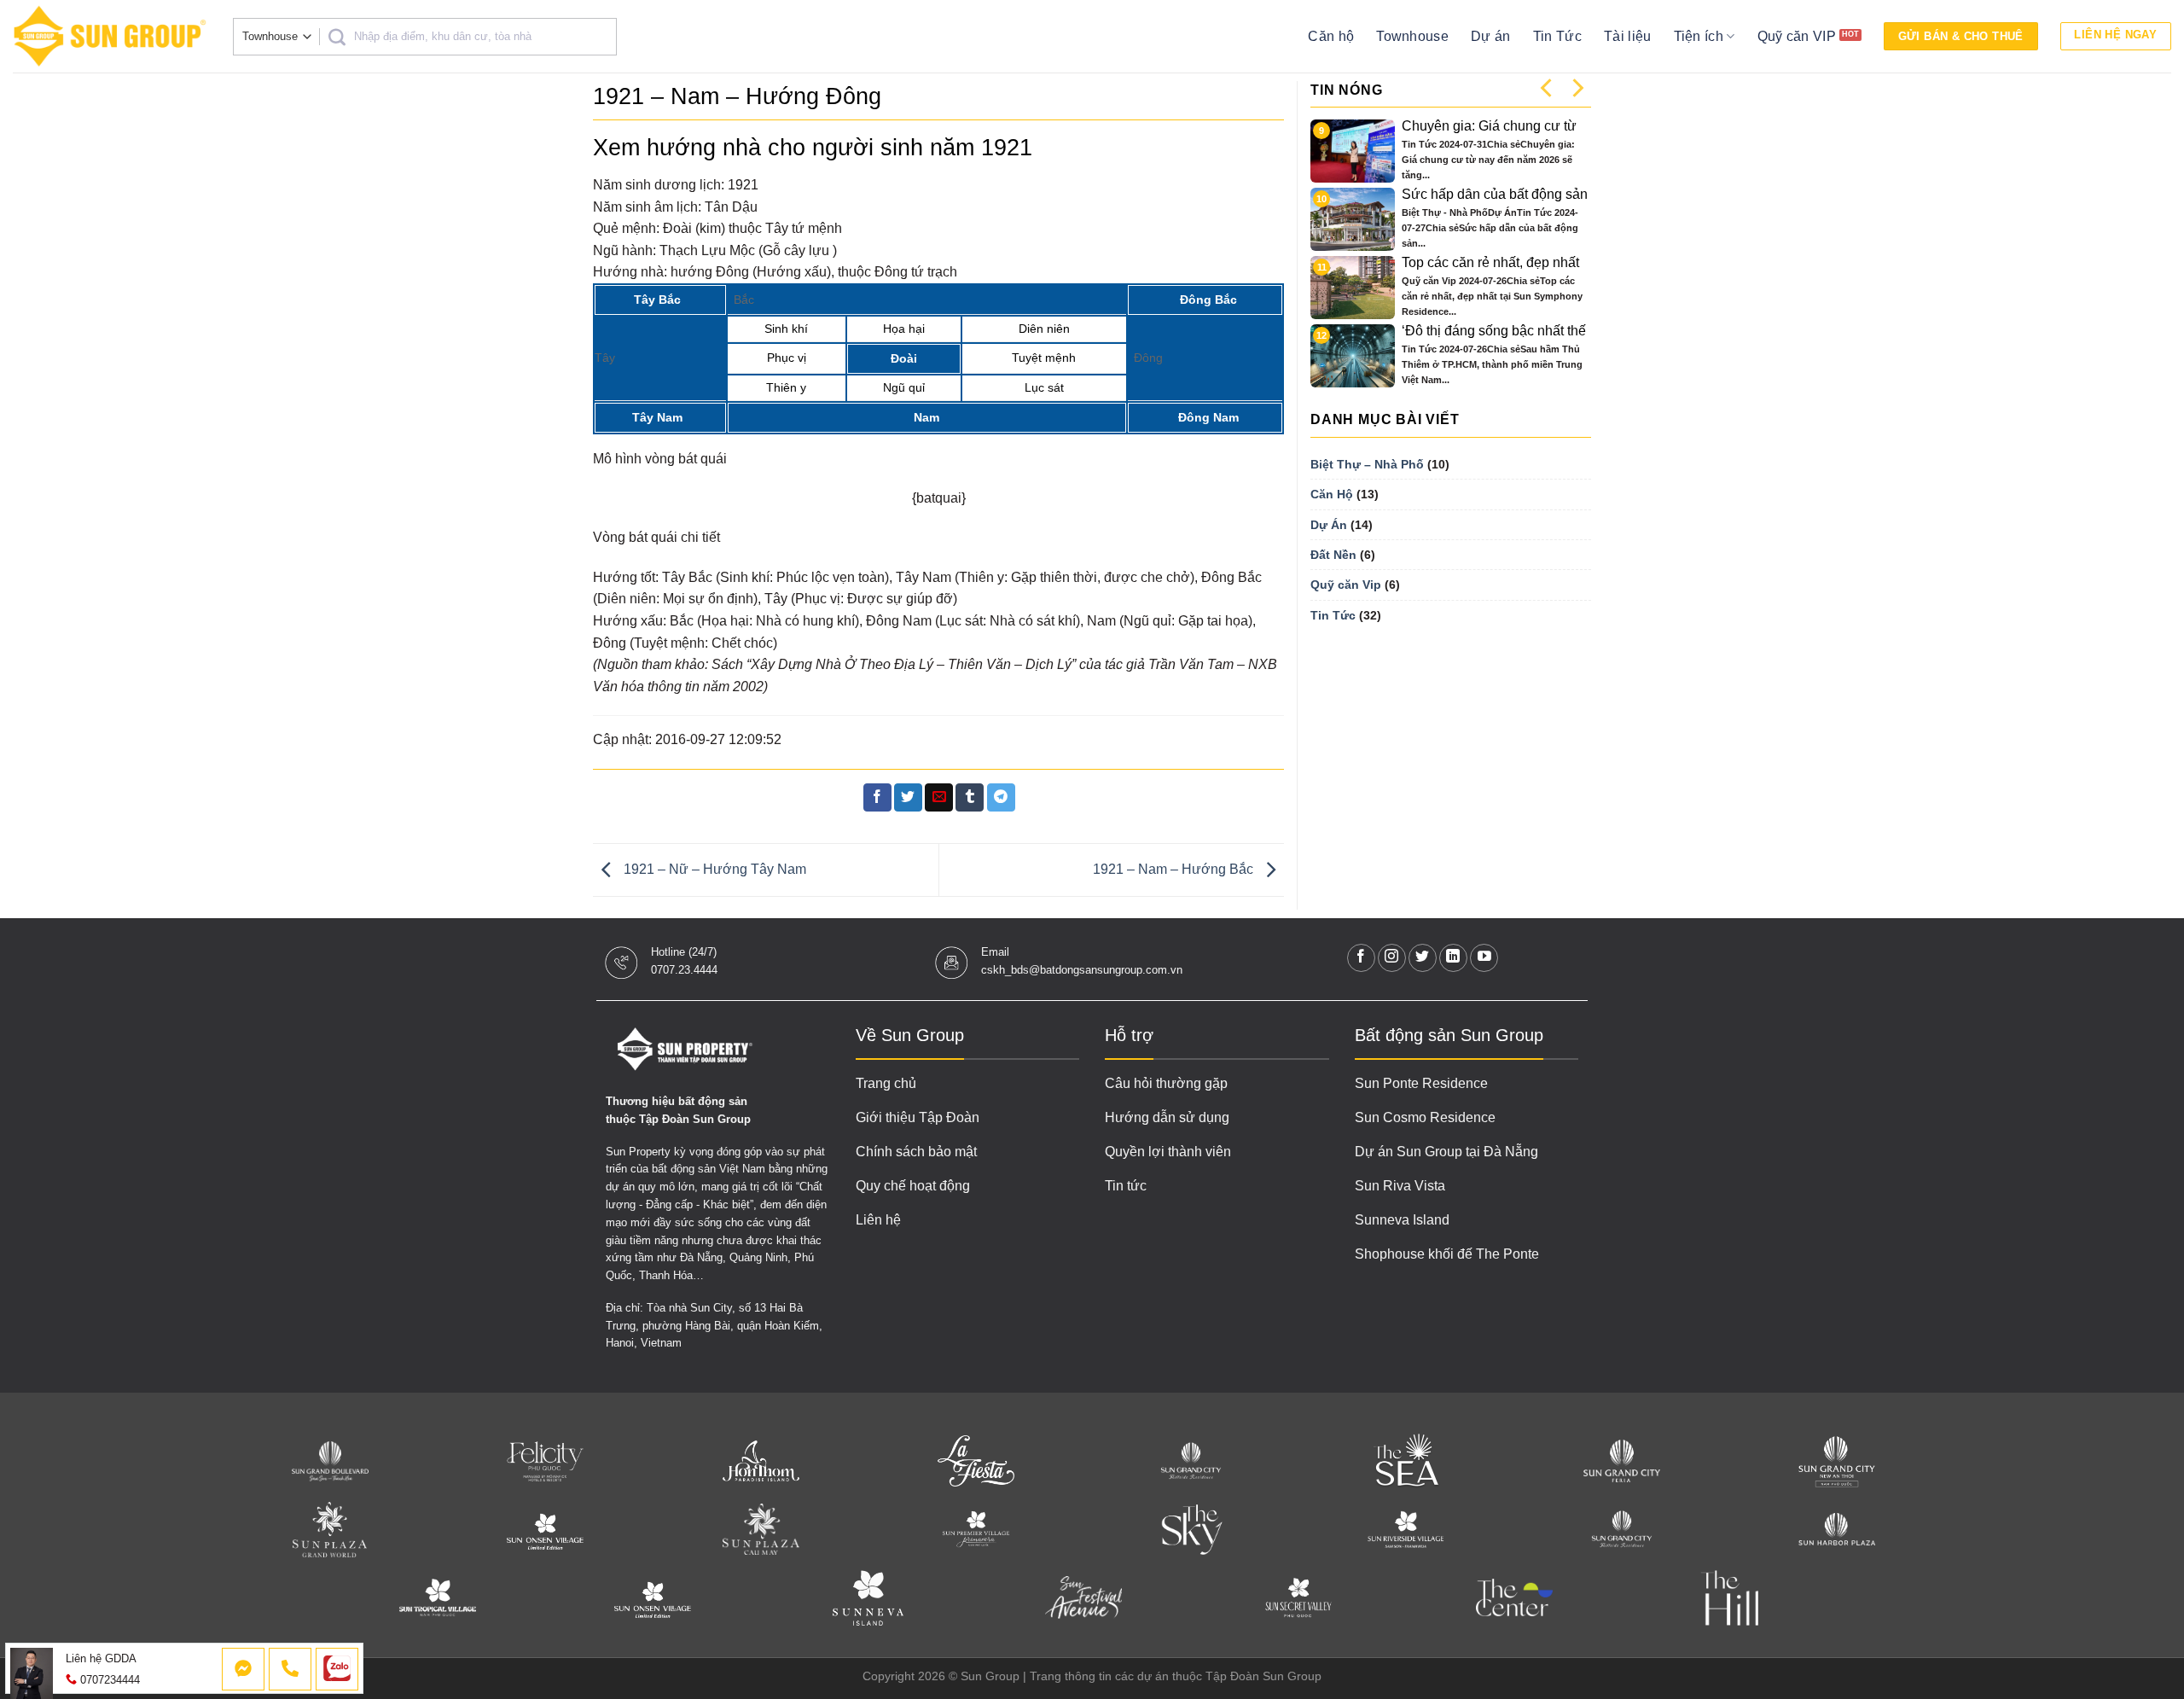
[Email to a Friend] (939, 798)
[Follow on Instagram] (1392, 958)
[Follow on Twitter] (1423, 958)
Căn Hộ (1332, 494)
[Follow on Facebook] (1361, 958)
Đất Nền (1333, 555)
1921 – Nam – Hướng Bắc (1175, 869)
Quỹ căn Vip (1346, 585)
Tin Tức (1557, 36)
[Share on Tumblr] (970, 798)
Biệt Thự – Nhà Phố (1367, 464)
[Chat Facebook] (243, 1669)
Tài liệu (1628, 36)
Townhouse (1412, 36)
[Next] (1577, 87)
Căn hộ (1331, 36)
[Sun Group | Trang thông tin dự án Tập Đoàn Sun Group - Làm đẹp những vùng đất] (110, 36)
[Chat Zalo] (337, 1669)
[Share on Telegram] (1001, 798)
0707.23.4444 (684, 970)
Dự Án (1329, 525)
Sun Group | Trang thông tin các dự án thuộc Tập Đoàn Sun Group (1141, 1676)
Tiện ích (1699, 36)
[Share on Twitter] (908, 798)
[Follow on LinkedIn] (1453, 958)
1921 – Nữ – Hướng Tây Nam (713, 869)
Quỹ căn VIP (1797, 36)
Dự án (1491, 36)
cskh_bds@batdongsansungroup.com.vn (1082, 970)
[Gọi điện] (290, 1669)
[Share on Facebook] (877, 798)
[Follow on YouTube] (1484, 958)
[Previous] (1548, 87)
